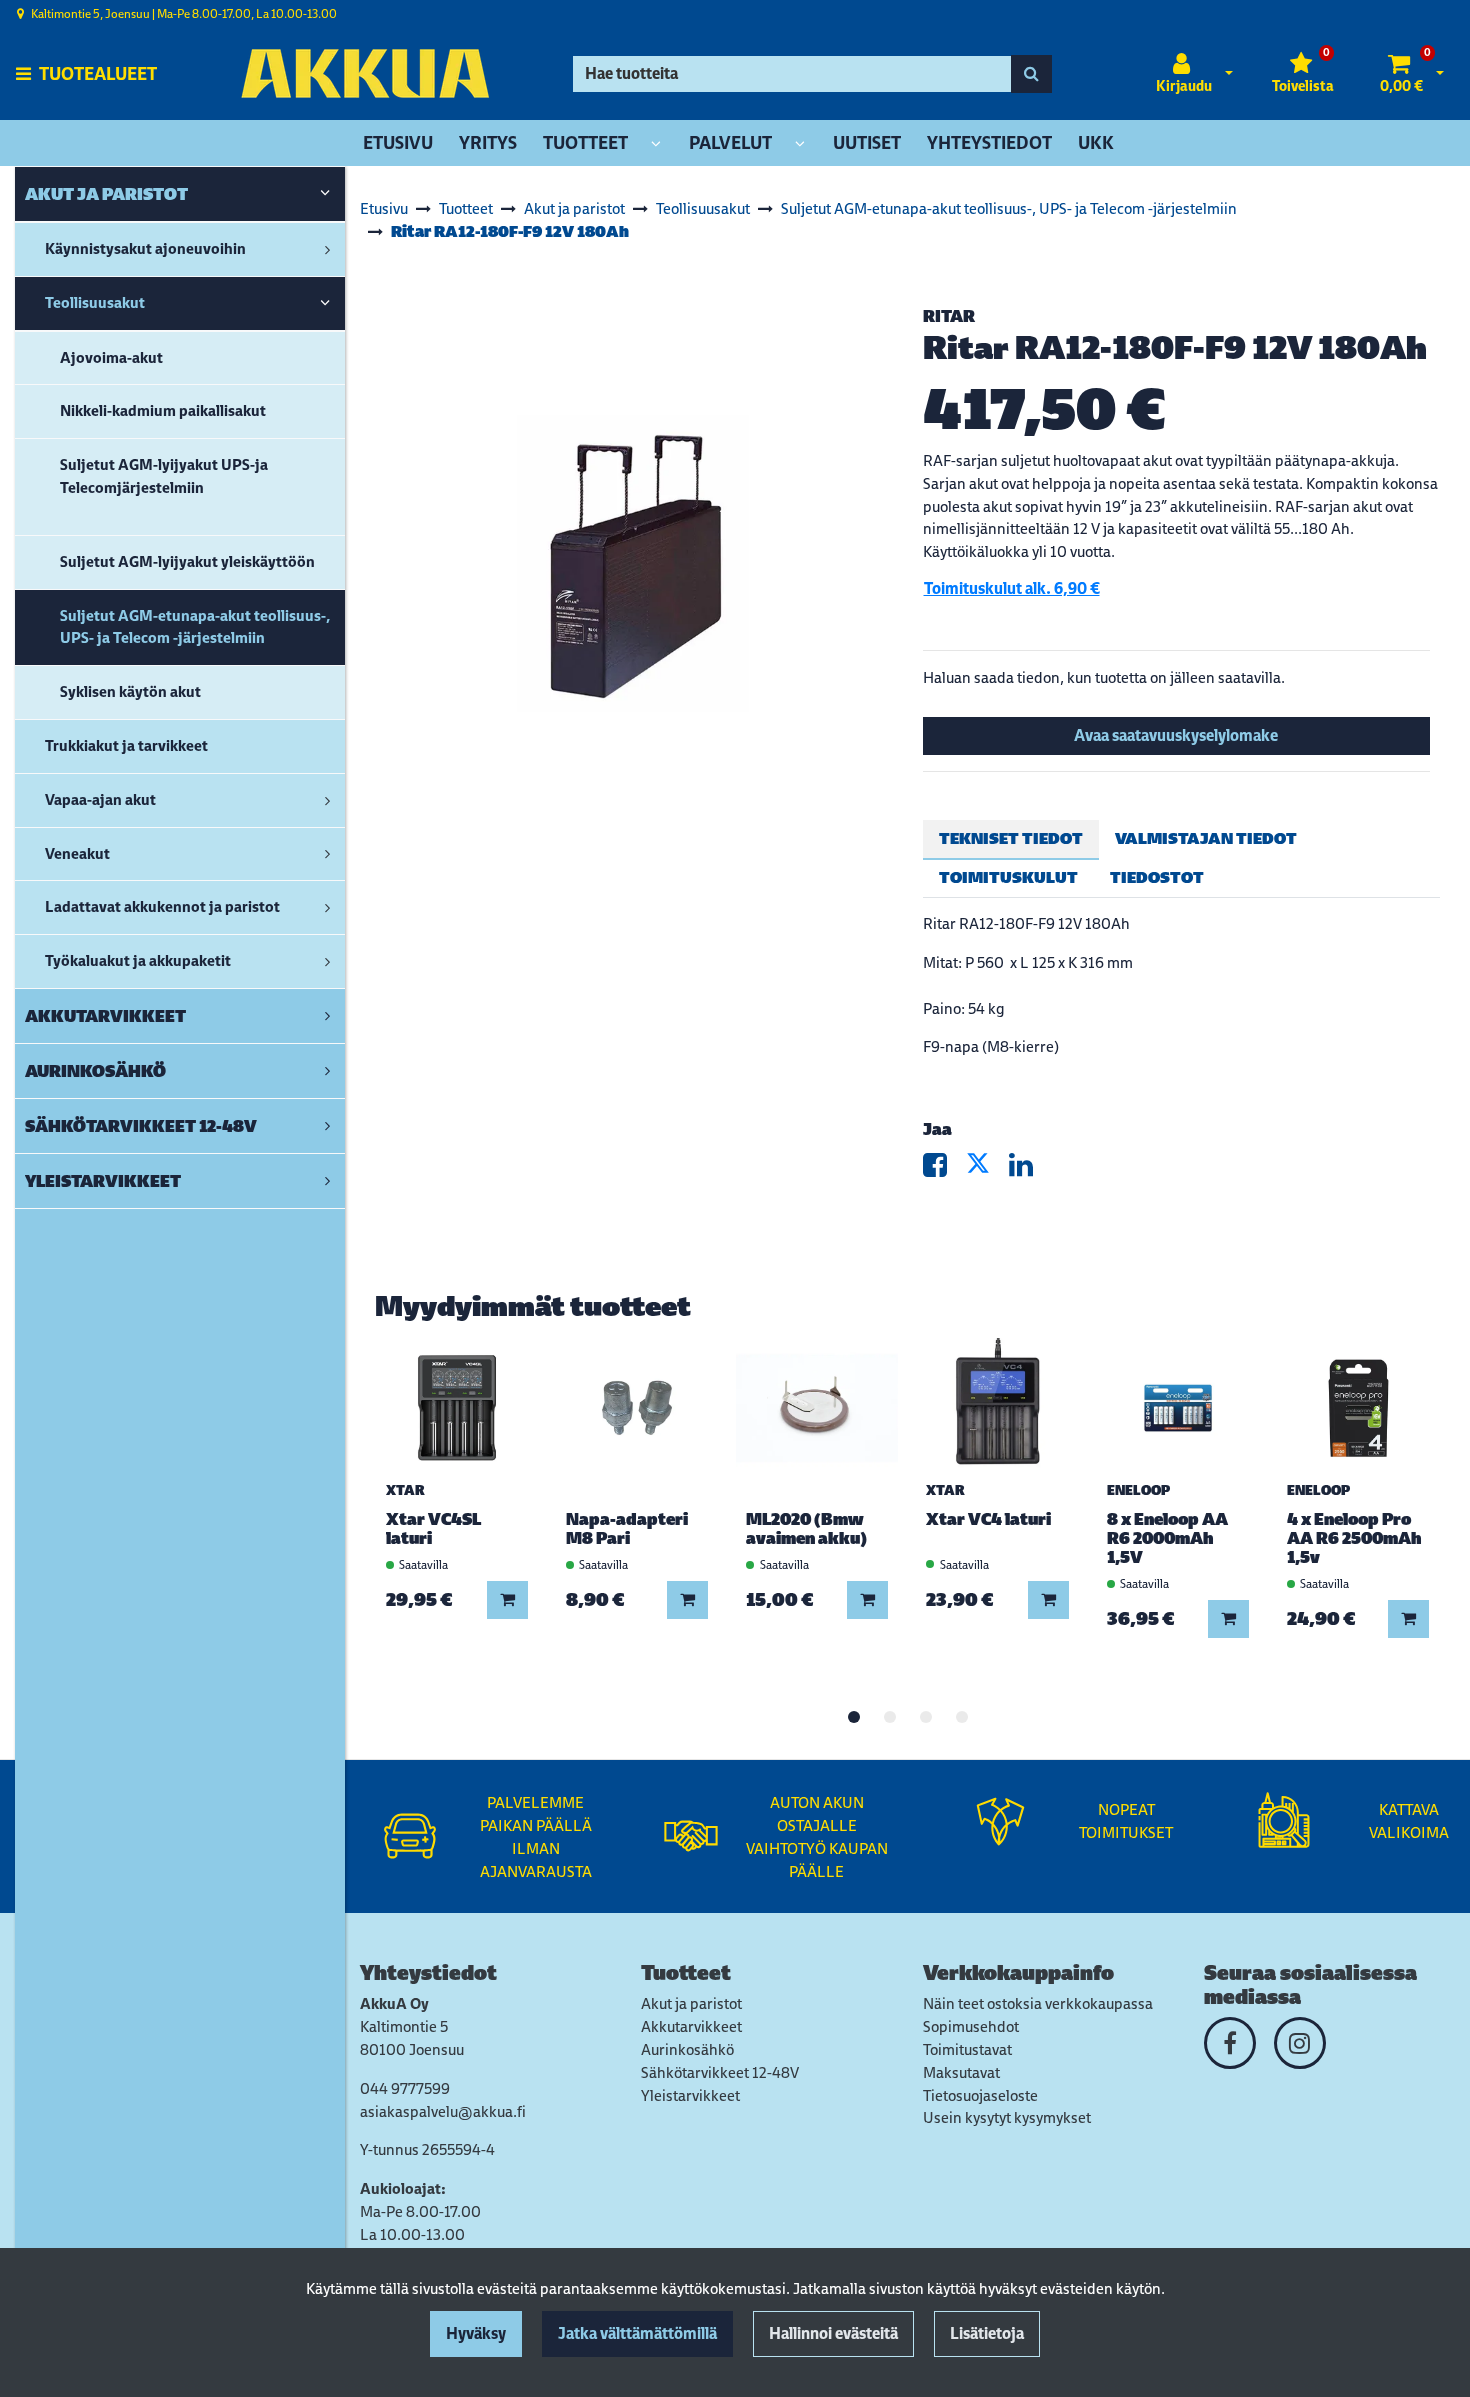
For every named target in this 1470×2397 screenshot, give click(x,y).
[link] (325, 194)
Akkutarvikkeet (691, 2026)
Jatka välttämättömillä (637, 2333)
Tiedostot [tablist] (1157, 877)
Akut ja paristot (691, 2003)
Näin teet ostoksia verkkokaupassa (1038, 2003)
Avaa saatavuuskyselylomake (1176, 735)
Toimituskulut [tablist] (1008, 877)
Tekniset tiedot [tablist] (1011, 838)
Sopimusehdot (971, 2026)
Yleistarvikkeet (690, 2095)
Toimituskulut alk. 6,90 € (1012, 588)
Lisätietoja (987, 2333)
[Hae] (1031, 74)
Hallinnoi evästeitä (833, 2333)
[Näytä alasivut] (656, 144)
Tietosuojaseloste (980, 2095)
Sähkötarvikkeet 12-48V (720, 2072)
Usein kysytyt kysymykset (1007, 2117)
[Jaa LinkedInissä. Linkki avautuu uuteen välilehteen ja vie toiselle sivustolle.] (1029, 1169)
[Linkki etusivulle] (365, 73)
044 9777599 (405, 2088)
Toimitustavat (967, 2049)
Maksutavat (961, 2072)
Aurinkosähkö (687, 2049)
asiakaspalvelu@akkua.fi (443, 2111)
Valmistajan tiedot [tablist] (1206, 838)
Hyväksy (476, 2333)
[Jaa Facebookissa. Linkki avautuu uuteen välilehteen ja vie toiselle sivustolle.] (944, 1169)
